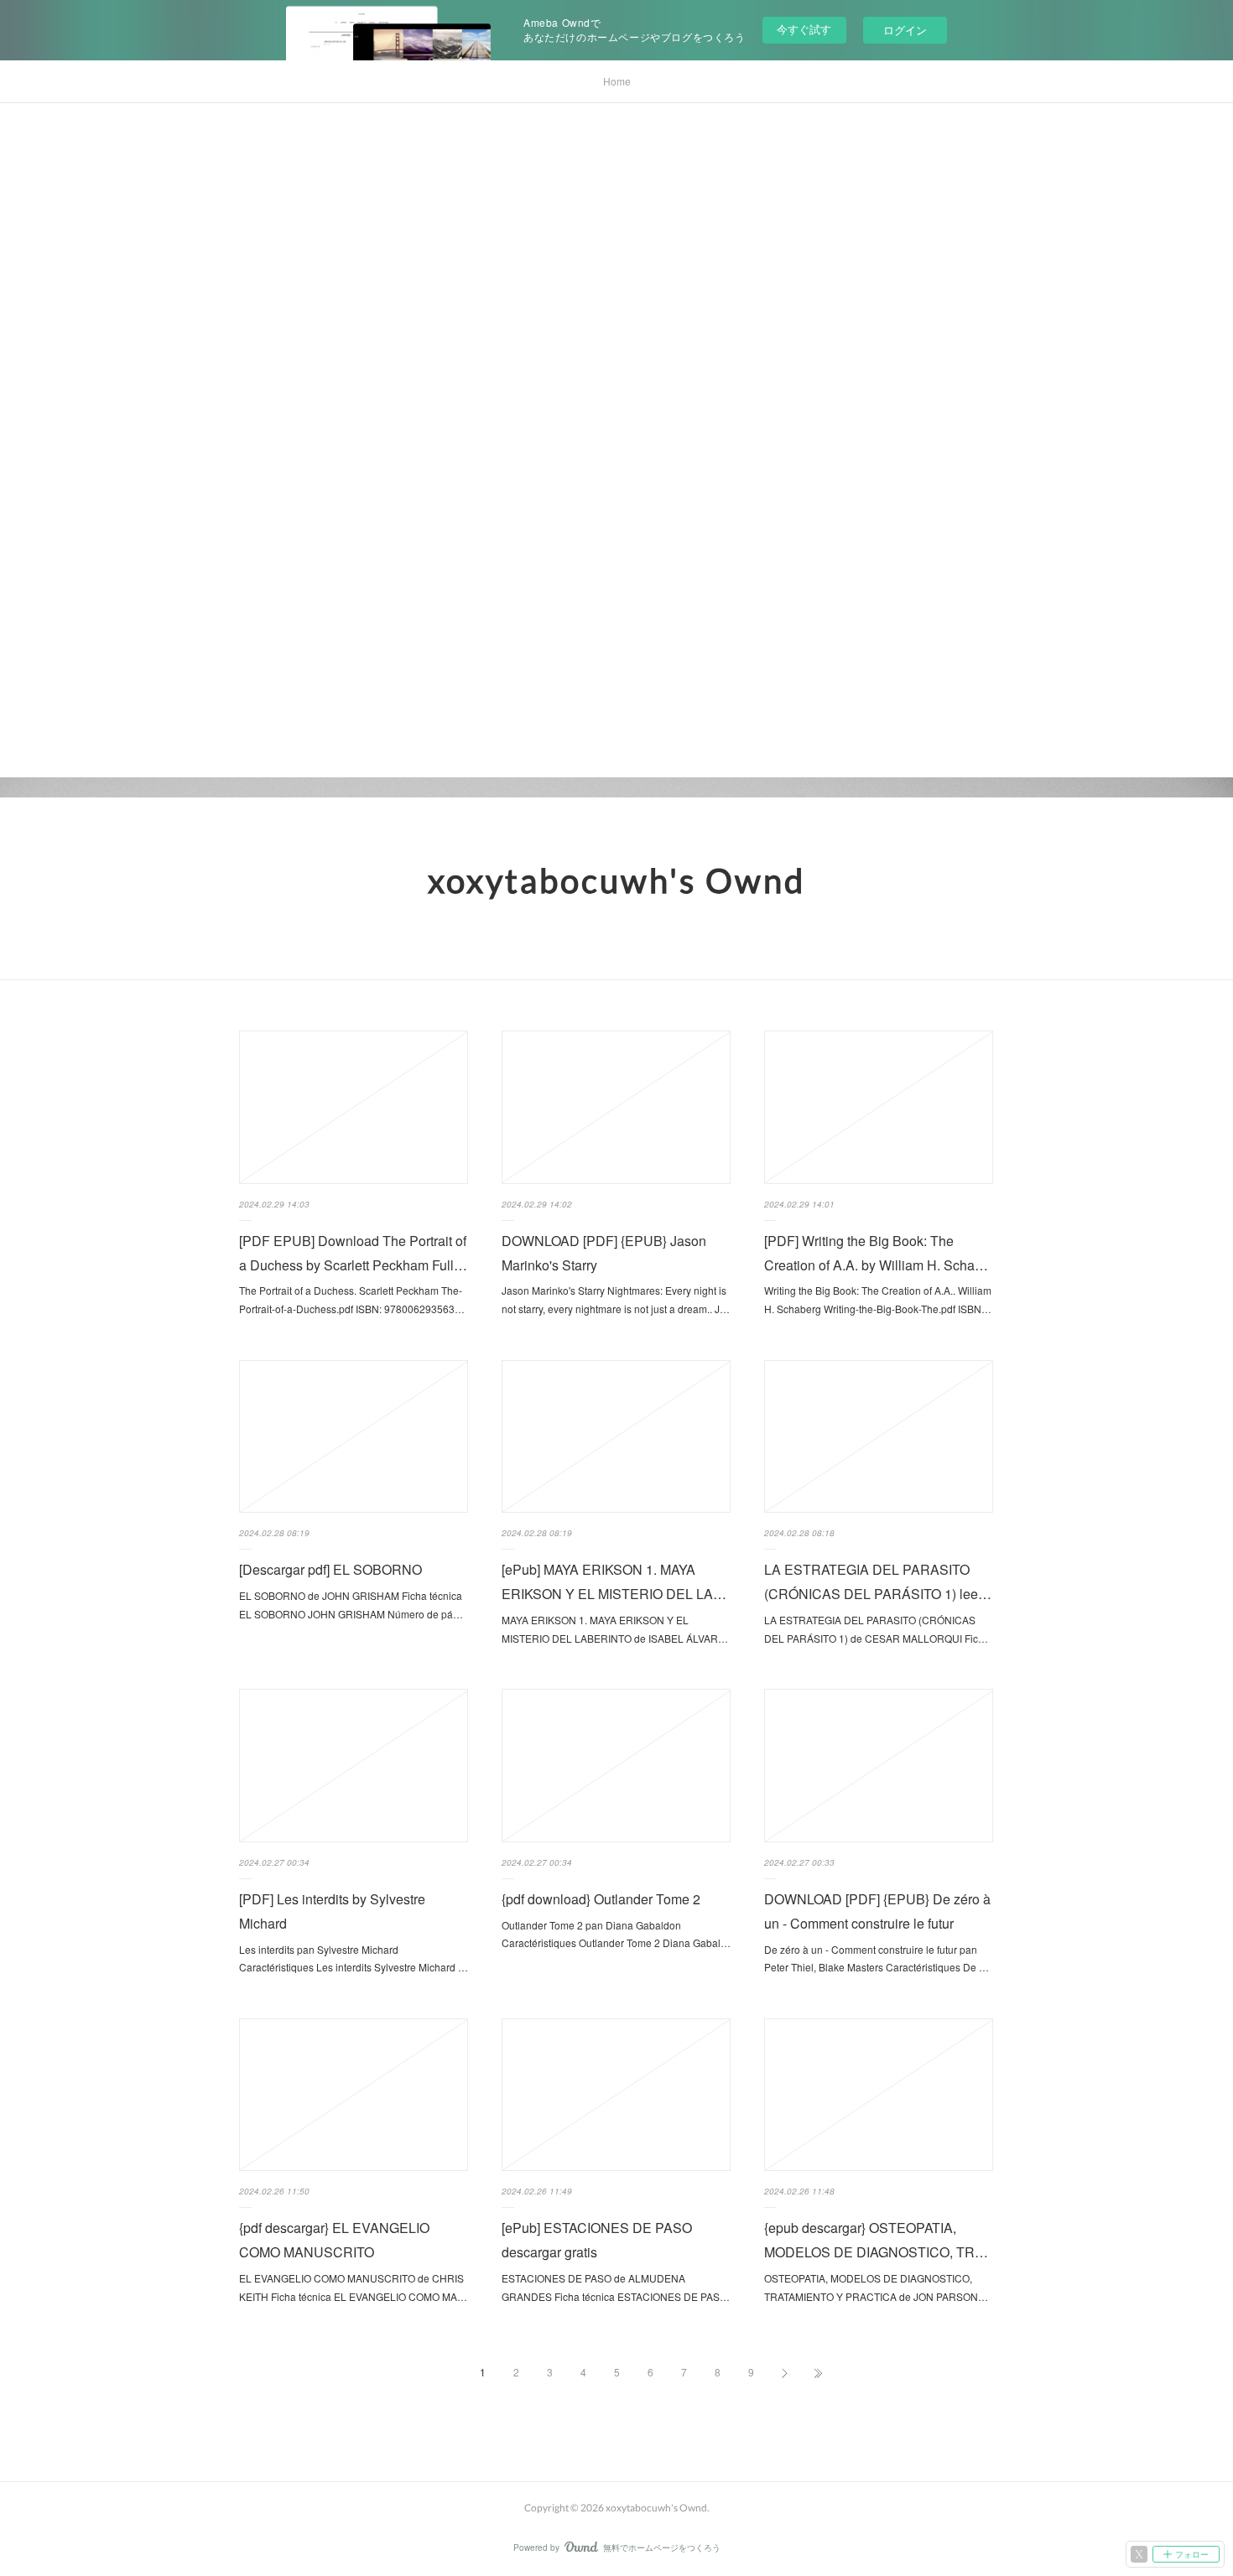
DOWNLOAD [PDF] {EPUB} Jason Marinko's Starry (604, 1253)
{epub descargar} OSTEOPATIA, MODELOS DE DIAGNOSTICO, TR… (876, 2240)
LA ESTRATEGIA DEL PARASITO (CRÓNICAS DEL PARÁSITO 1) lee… (878, 1581)
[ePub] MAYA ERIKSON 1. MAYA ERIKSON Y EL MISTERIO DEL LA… (614, 1581)
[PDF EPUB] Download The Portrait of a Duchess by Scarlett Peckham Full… (353, 1253)
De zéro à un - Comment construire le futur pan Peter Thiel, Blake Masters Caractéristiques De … (877, 1958)
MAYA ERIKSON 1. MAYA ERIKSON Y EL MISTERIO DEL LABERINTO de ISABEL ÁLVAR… (615, 1629)
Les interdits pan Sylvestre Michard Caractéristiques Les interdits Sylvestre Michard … (354, 1958)
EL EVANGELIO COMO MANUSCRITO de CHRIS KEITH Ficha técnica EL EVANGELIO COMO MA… (353, 2287)
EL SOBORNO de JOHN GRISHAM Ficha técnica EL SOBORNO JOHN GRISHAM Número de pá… (351, 1605)
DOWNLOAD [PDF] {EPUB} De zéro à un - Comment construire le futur (877, 1911)
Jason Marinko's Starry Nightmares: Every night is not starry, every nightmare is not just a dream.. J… (616, 1299)
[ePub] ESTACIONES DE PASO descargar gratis (597, 2240)
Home (617, 81)
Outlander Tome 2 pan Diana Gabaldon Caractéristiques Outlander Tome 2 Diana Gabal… (616, 1934)
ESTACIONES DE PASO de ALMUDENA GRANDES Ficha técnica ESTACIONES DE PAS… (616, 2287)
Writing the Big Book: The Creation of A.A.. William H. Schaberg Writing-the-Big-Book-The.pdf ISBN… (878, 1299)
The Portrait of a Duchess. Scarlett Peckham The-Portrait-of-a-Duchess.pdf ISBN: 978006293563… (352, 1299)
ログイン (905, 30)
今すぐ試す (804, 29)
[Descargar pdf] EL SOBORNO (330, 1569)
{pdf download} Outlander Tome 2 (601, 1899)
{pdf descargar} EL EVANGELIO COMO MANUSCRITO (334, 2240)
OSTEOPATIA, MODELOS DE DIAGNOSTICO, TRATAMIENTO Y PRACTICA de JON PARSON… (876, 2287)
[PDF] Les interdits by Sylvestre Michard (332, 1911)
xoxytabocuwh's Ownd (616, 880)
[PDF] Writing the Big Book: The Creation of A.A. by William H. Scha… (876, 1253)
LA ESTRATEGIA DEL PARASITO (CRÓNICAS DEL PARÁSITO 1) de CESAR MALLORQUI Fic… (876, 1629)
